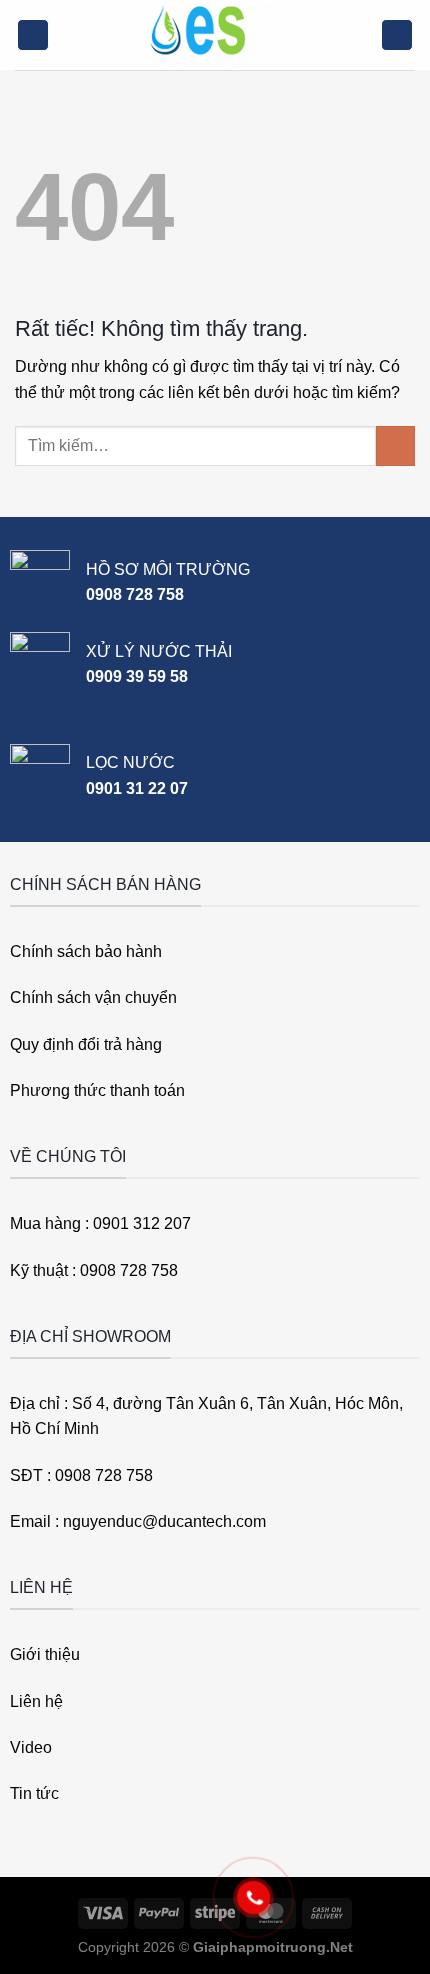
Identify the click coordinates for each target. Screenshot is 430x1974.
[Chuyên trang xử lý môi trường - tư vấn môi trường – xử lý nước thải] (215, 35)
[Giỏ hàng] (397, 35)
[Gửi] (395, 445)
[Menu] (33, 35)
